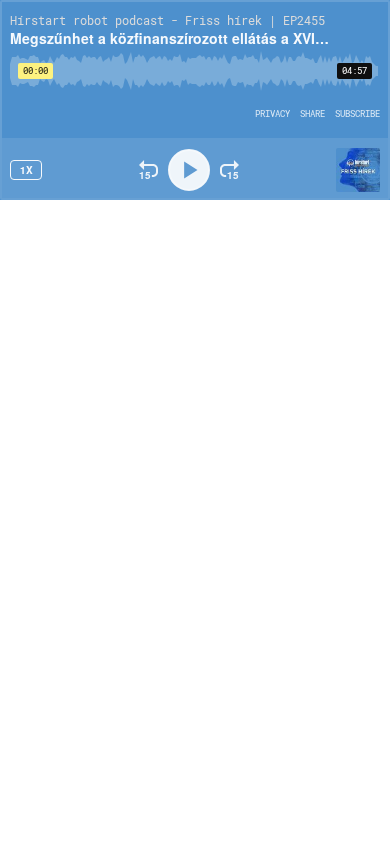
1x (26, 170)
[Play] (189, 170)
